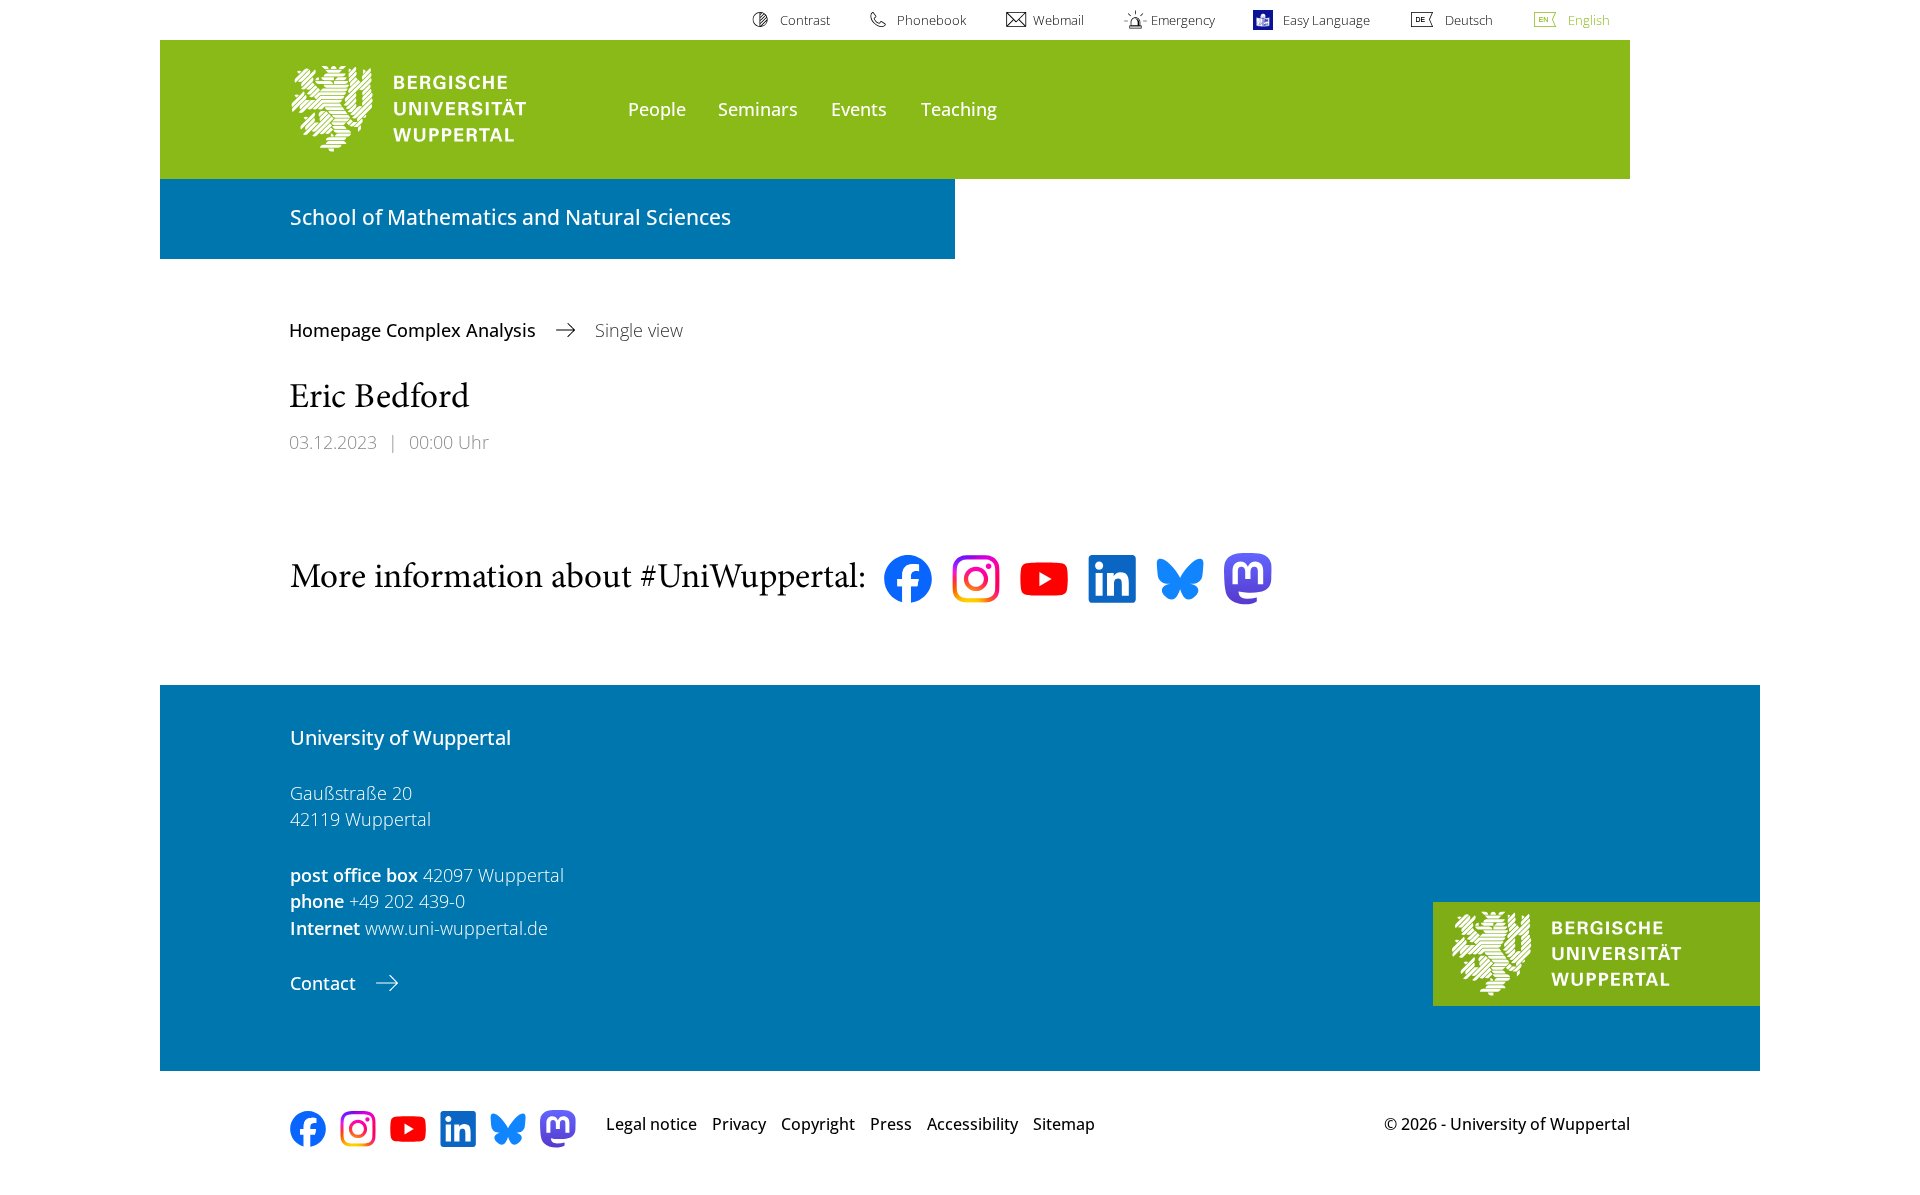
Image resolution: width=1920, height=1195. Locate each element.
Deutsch (1469, 20)
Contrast (804, 20)
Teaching (959, 108)
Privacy (739, 1124)
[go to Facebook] (908, 579)
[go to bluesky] (1180, 579)
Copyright (818, 1124)
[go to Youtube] (1044, 579)
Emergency (1183, 20)
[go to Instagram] (976, 579)
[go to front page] (449, 109)
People (657, 108)
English (1589, 20)
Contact (325, 983)
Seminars (758, 108)
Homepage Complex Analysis (415, 330)
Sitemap (1064, 1124)
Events (859, 108)
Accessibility (972, 1124)
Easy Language (1326, 20)
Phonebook (931, 20)
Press (891, 1124)
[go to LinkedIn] (1112, 578)
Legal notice (651, 1124)
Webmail (1058, 20)
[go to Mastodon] (1248, 578)
